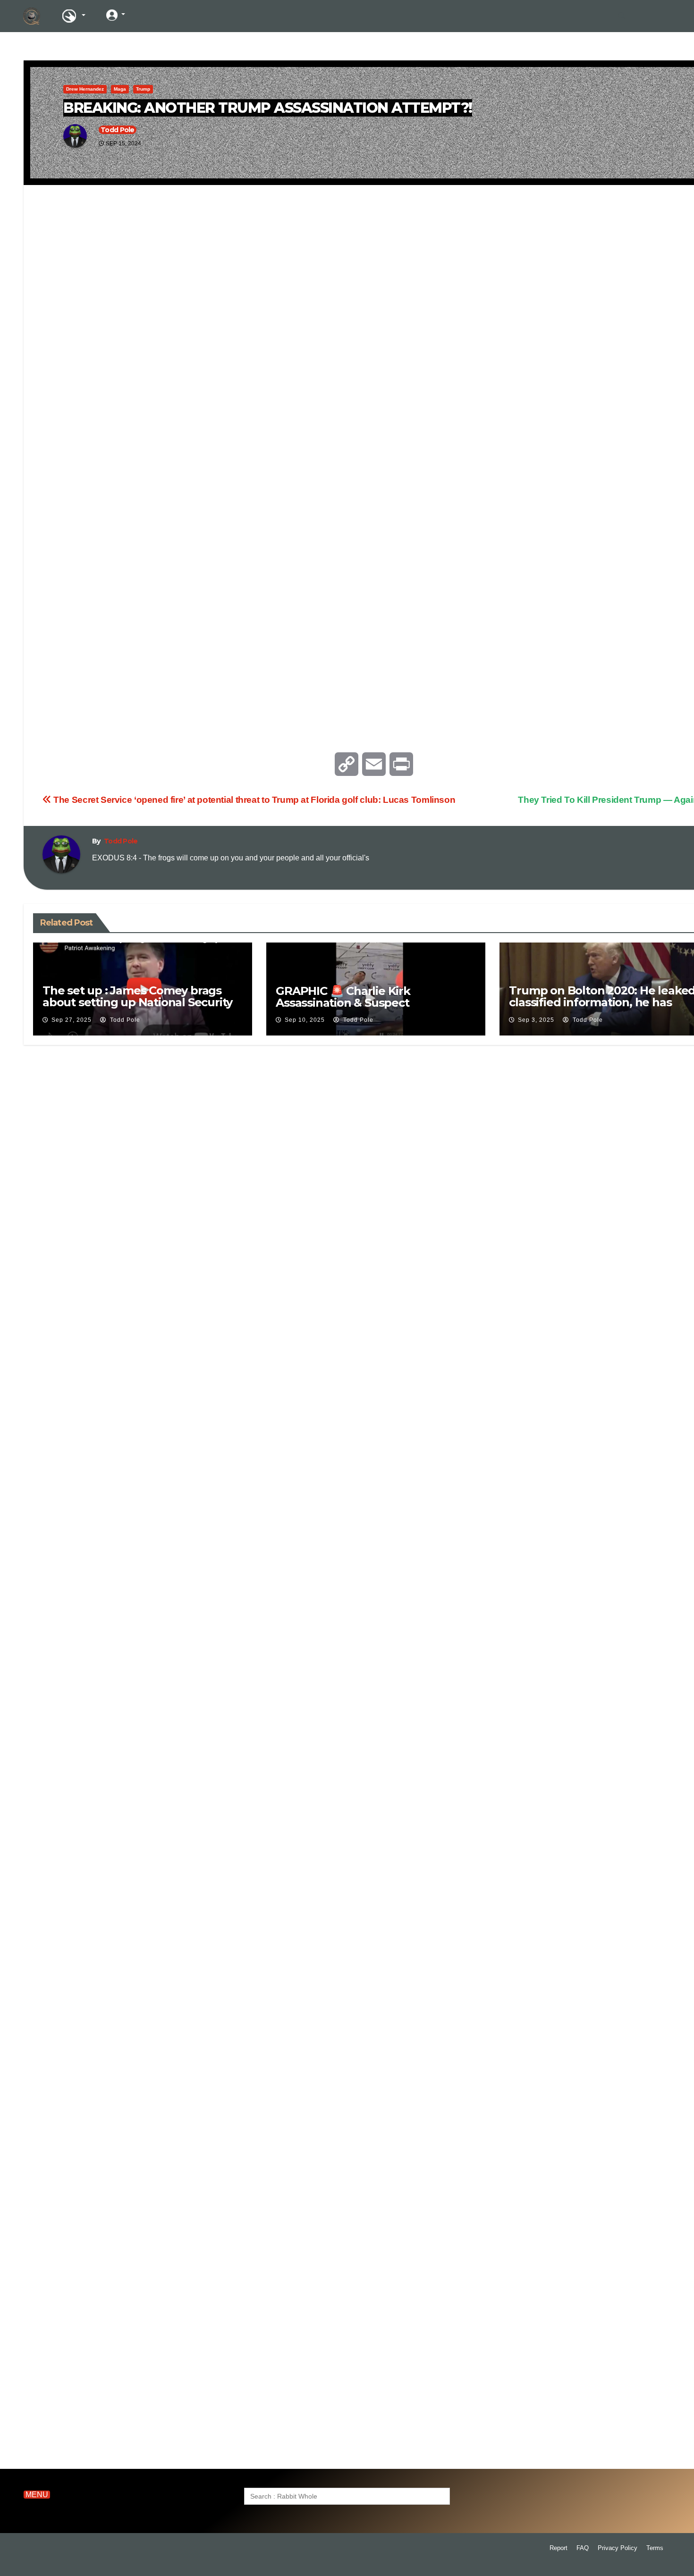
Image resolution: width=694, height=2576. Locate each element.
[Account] (116, 15)
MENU (37, 2495)
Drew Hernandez (85, 89)
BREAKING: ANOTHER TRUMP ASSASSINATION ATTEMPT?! (268, 108)
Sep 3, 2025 (536, 1020)
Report (559, 2548)
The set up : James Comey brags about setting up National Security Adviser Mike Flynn (137, 1002)
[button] (622, 16)
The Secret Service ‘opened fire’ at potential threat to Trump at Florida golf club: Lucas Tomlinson (253, 800)
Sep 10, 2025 (305, 1020)
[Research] (73, 16)
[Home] (32, 16)
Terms (655, 2548)
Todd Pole (118, 130)
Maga (120, 89)
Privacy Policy (618, 2548)
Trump (143, 89)
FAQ (583, 2548)
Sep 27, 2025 (72, 1020)
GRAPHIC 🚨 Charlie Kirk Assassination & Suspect (343, 997)
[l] (151, 15)
